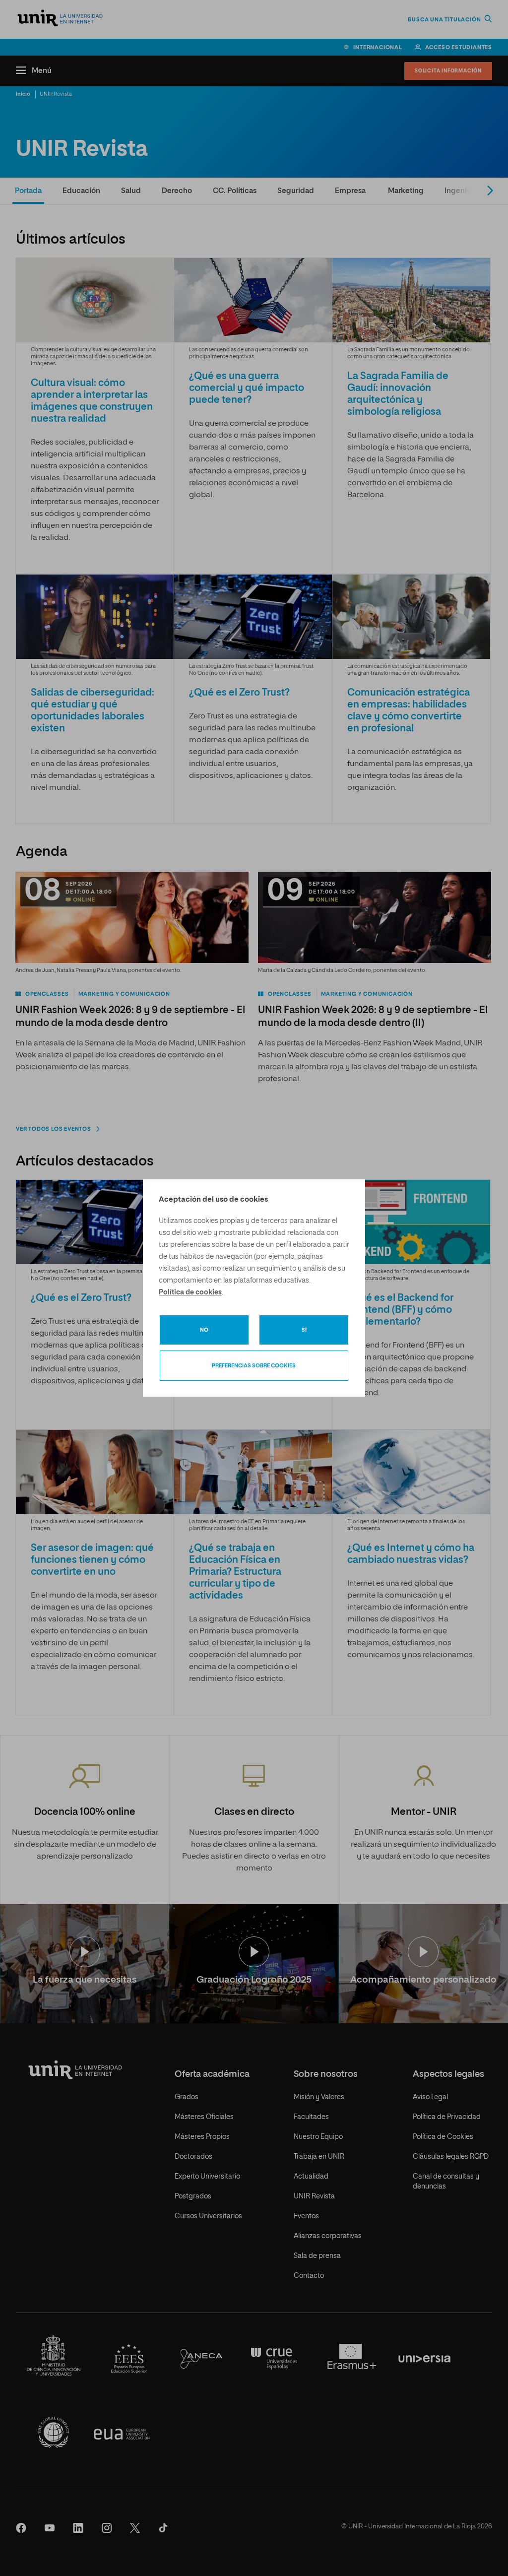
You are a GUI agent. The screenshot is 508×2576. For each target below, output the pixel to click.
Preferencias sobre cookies (254, 1366)
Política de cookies (190, 1292)
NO (204, 1330)
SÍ (304, 1330)
